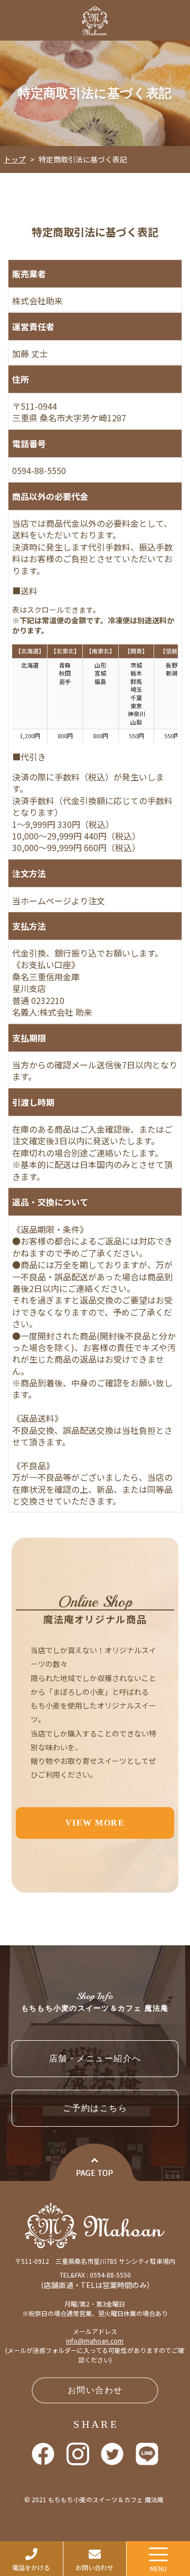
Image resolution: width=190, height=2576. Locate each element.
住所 (21, 379)
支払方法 (29, 926)
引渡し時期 (33, 1102)
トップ (15, 159)
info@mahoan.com (95, 2341)
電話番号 (29, 443)
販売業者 (29, 274)
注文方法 (29, 873)
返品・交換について (50, 1202)
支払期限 (29, 1038)
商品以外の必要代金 (50, 496)
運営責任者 (33, 326)
